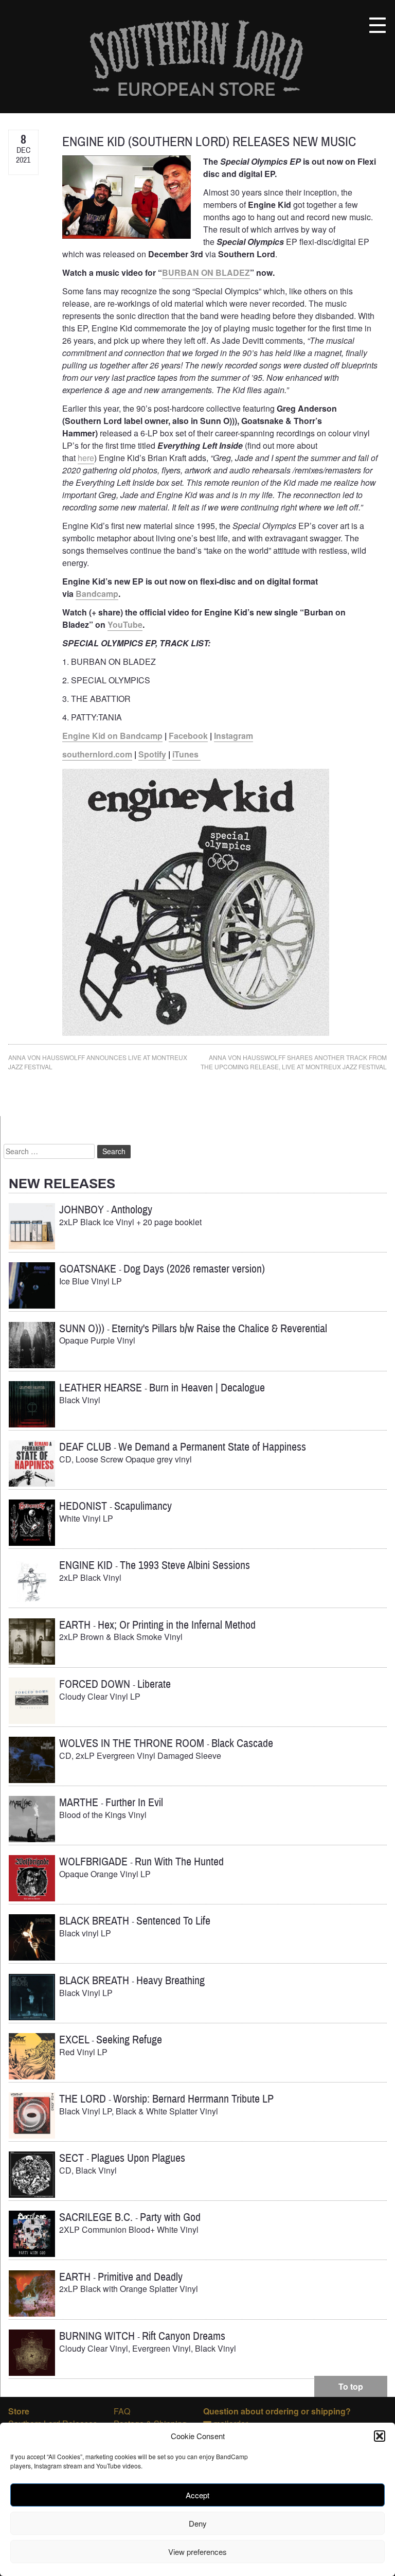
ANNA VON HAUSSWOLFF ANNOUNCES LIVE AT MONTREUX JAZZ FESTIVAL (98, 1062)
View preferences (197, 2552)
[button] (380, 2436)
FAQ (122, 2411)
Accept (197, 2495)
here (86, 458)
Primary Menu (378, 25)
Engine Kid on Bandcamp (112, 736)
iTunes (186, 754)
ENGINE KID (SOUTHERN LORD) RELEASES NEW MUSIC (209, 142)
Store (19, 2411)
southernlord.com (97, 754)
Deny (198, 2523)
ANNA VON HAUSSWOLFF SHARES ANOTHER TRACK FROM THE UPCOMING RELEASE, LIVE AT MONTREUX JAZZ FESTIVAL (294, 1062)
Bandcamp (97, 594)
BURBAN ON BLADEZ (206, 272)
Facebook (188, 736)
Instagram (234, 736)
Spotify (152, 754)
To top (351, 2386)
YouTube (125, 624)
